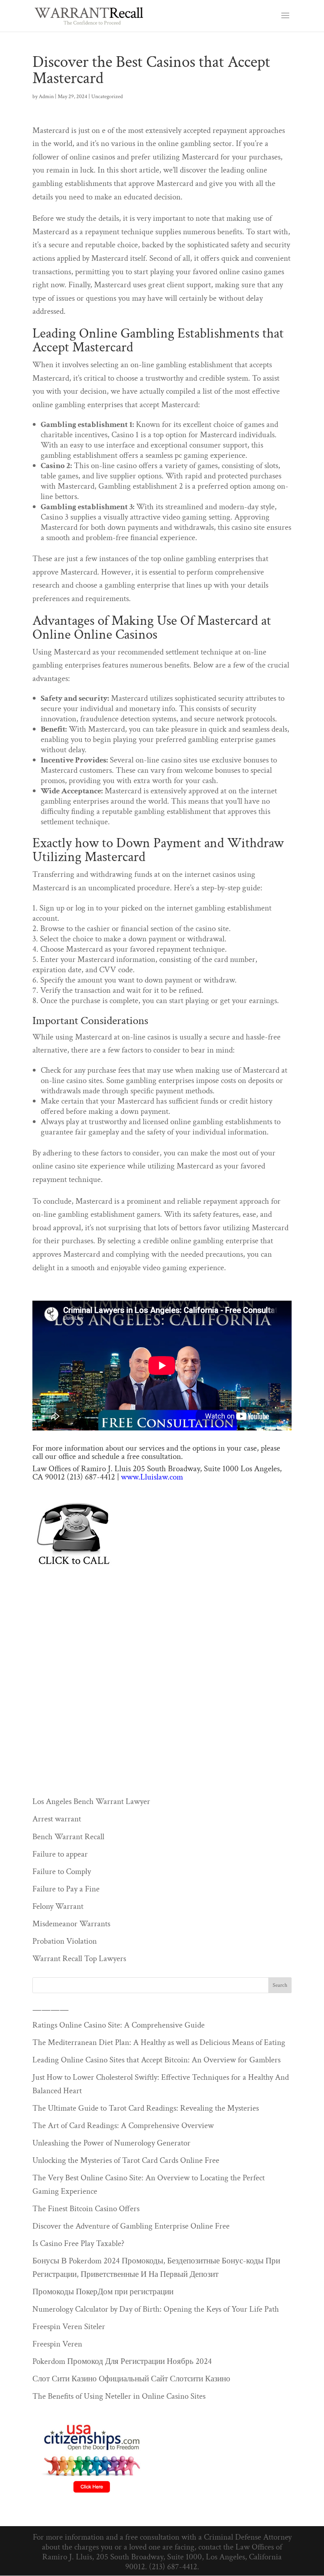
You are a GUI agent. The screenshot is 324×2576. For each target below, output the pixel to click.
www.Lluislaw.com (152, 1477)
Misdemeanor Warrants (71, 1924)
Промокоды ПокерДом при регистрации (103, 2292)
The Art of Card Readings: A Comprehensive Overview (123, 2125)
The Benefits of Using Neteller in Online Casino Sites (119, 2396)
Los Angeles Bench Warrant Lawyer (91, 1801)
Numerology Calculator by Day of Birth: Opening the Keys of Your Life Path (156, 2309)
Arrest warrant (57, 1819)
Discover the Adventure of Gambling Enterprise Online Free (131, 2226)
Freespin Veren (57, 2344)
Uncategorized (107, 97)
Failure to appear (60, 1854)
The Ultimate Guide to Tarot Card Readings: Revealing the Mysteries (146, 2108)
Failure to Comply (62, 1871)
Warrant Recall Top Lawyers (79, 1959)
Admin (46, 97)
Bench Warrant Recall (68, 1837)
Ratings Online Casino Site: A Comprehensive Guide (119, 2025)
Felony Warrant (58, 1906)
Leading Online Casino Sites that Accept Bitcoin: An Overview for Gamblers (156, 2060)
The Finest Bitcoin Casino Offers (86, 2209)
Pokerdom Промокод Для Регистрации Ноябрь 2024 (122, 2361)
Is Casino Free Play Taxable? (78, 2243)
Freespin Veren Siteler (69, 2327)
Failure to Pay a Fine (66, 1889)
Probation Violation (65, 1941)
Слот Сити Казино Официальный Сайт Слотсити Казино (131, 2379)
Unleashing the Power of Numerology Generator (111, 2143)
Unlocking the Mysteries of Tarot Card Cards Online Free (126, 2160)
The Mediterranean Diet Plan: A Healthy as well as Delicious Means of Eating (159, 2042)
